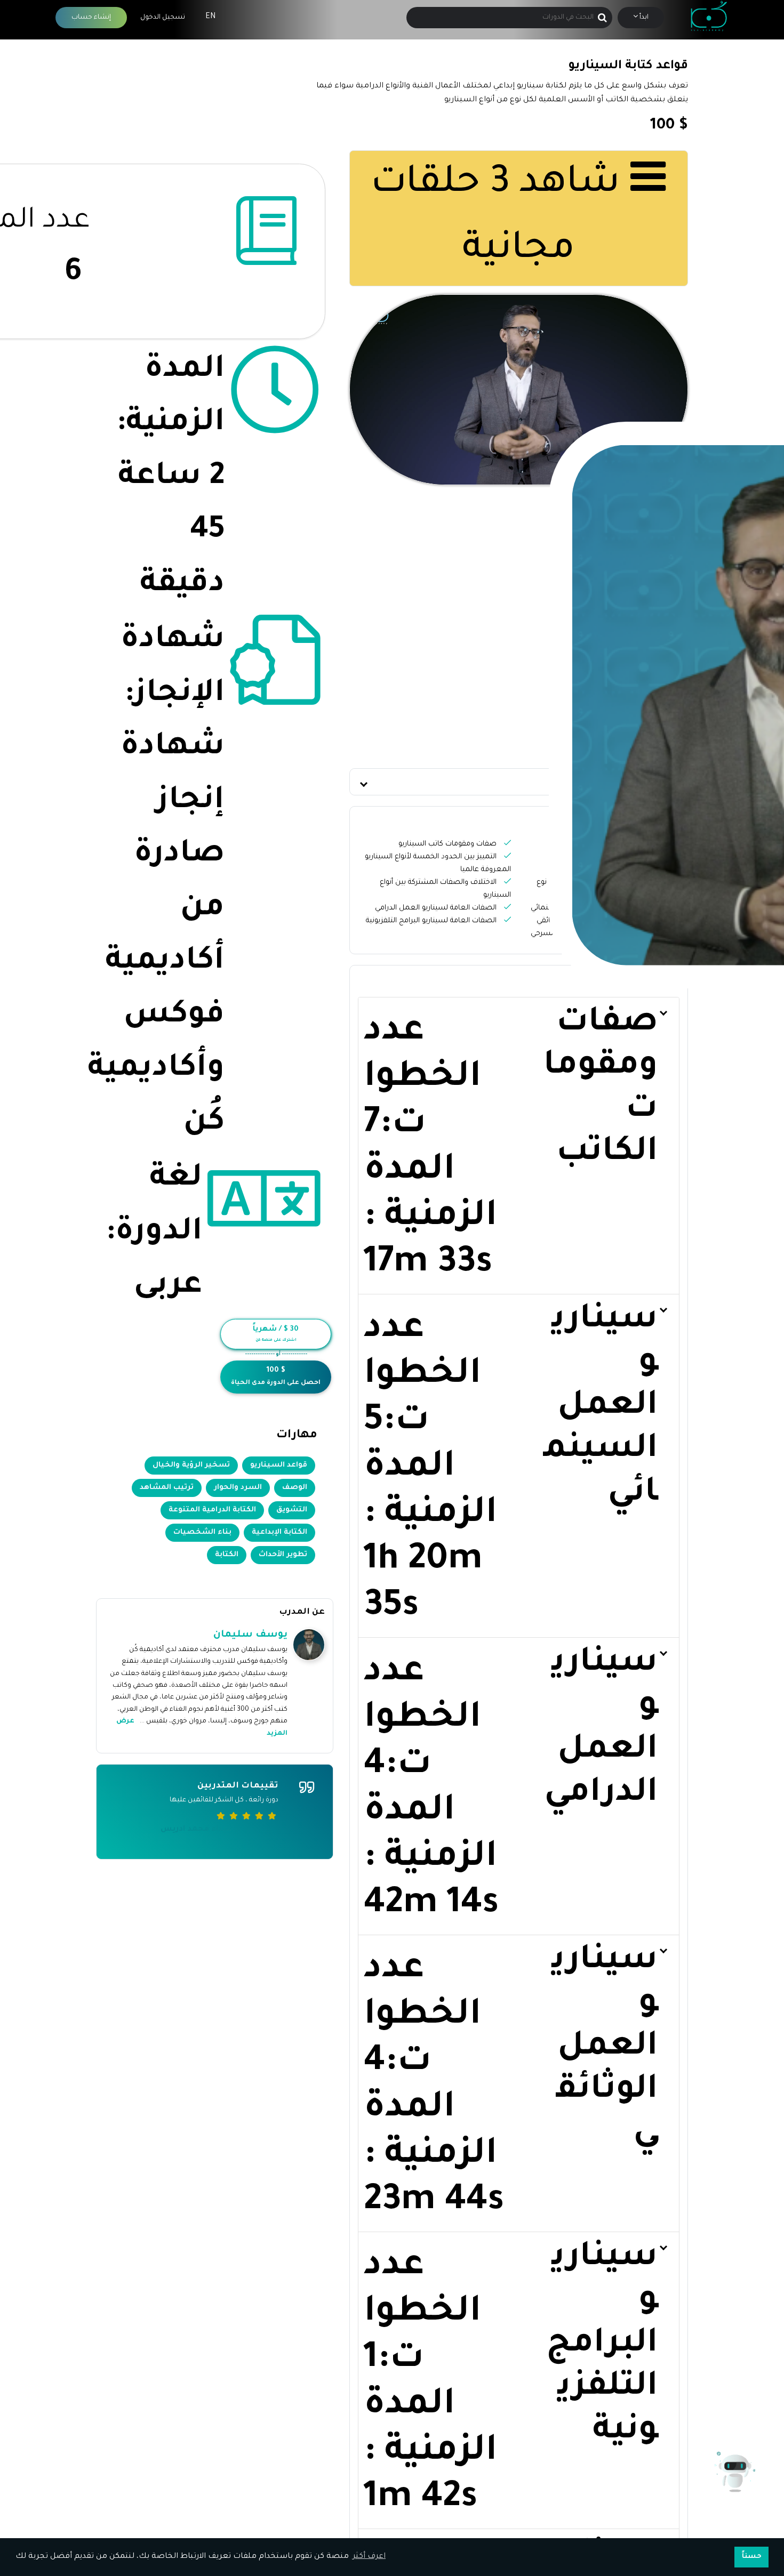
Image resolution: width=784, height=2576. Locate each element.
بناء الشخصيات (202, 1532)
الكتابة (227, 1555)
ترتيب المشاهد (167, 1488)
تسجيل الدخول (163, 18)
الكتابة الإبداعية (279, 1532)
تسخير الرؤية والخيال (191, 1465)
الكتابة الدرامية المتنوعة (212, 1510)
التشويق (292, 1510)
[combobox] (509, 18)
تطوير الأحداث (283, 1555)
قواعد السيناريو (279, 1465)
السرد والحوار (238, 1488)
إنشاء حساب (91, 18)
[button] (519, 782)
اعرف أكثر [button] (369, 2557)
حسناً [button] (752, 2557)
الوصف (295, 1488)
